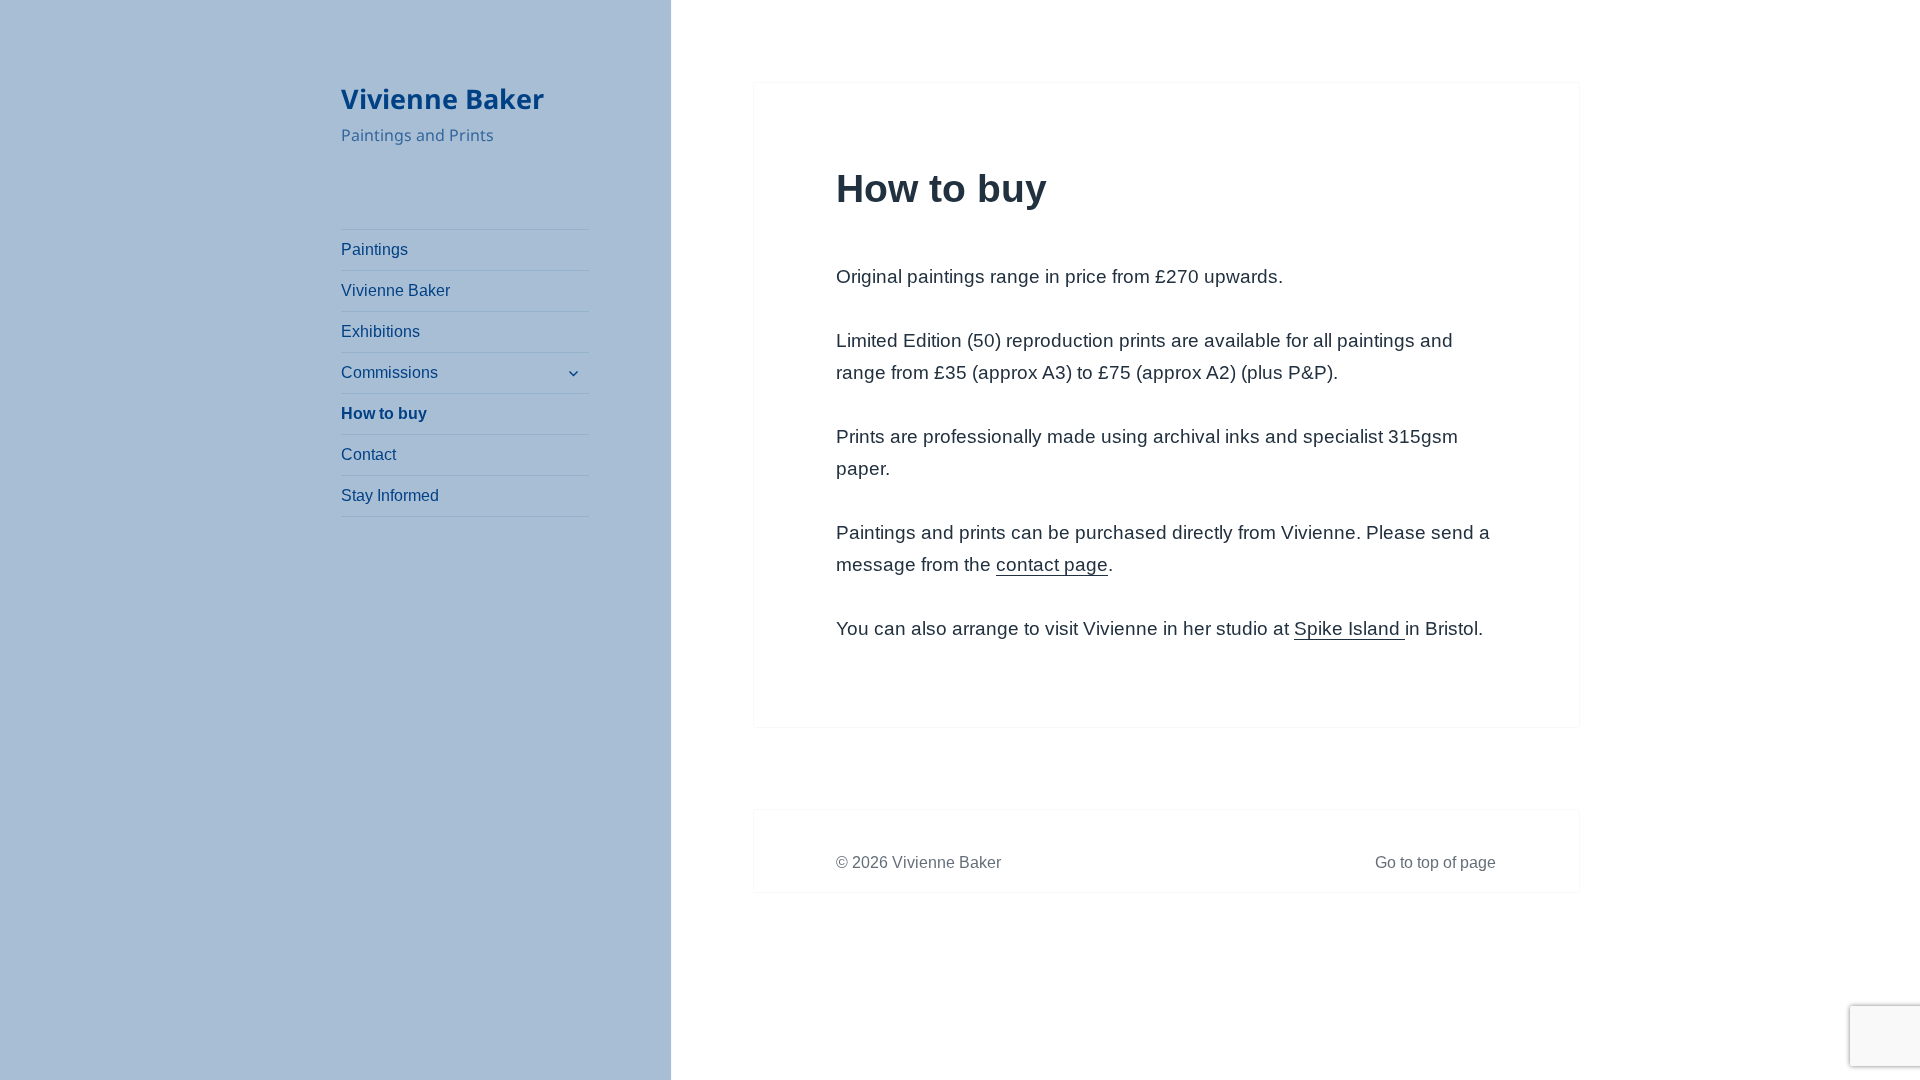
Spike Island (1349, 628)
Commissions (389, 372)
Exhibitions (380, 331)
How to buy (384, 413)
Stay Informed (390, 495)
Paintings (374, 249)
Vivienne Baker (442, 98)
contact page (1052, 564)
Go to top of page (1435, 862)
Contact (368, 454)
